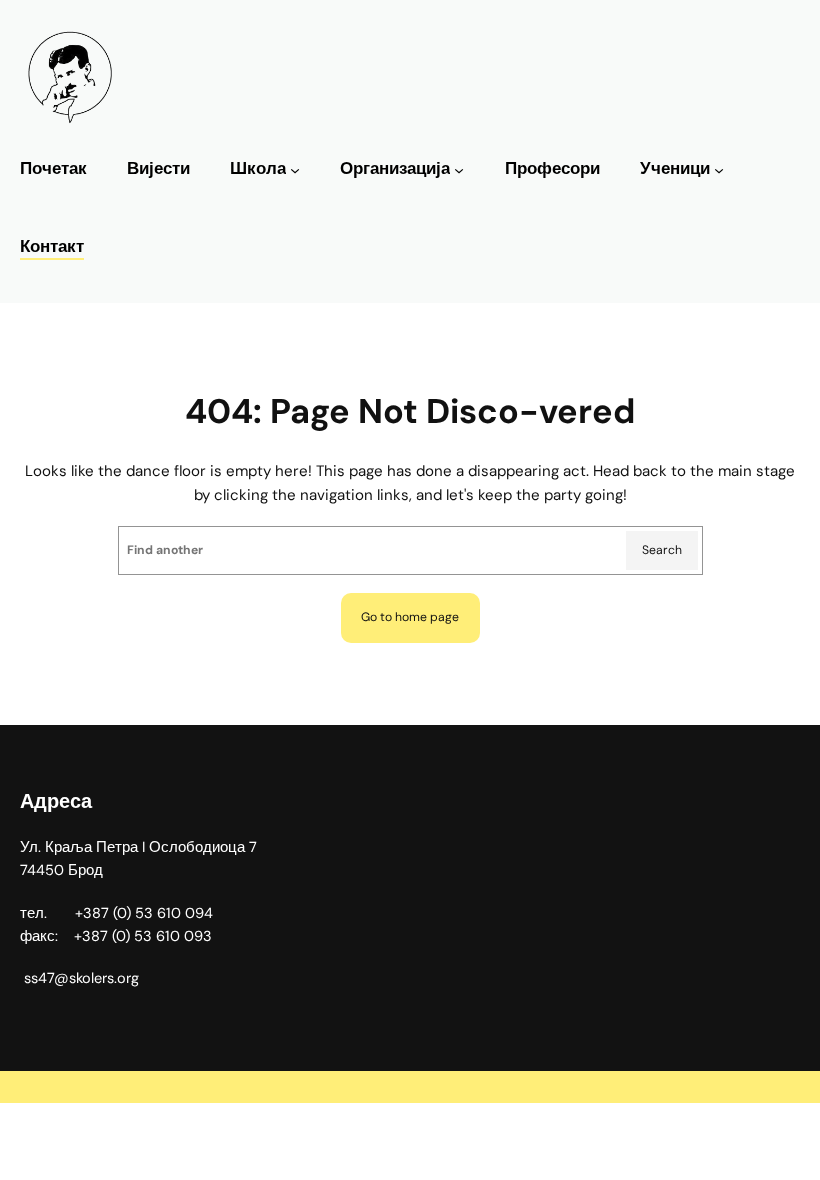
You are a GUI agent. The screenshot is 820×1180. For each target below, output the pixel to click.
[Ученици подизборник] (719, 170)
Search (662, 550)
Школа (258, 168)
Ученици (675, 168)
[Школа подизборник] (295, 170)
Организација (395, 168)
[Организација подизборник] (459, 170)
